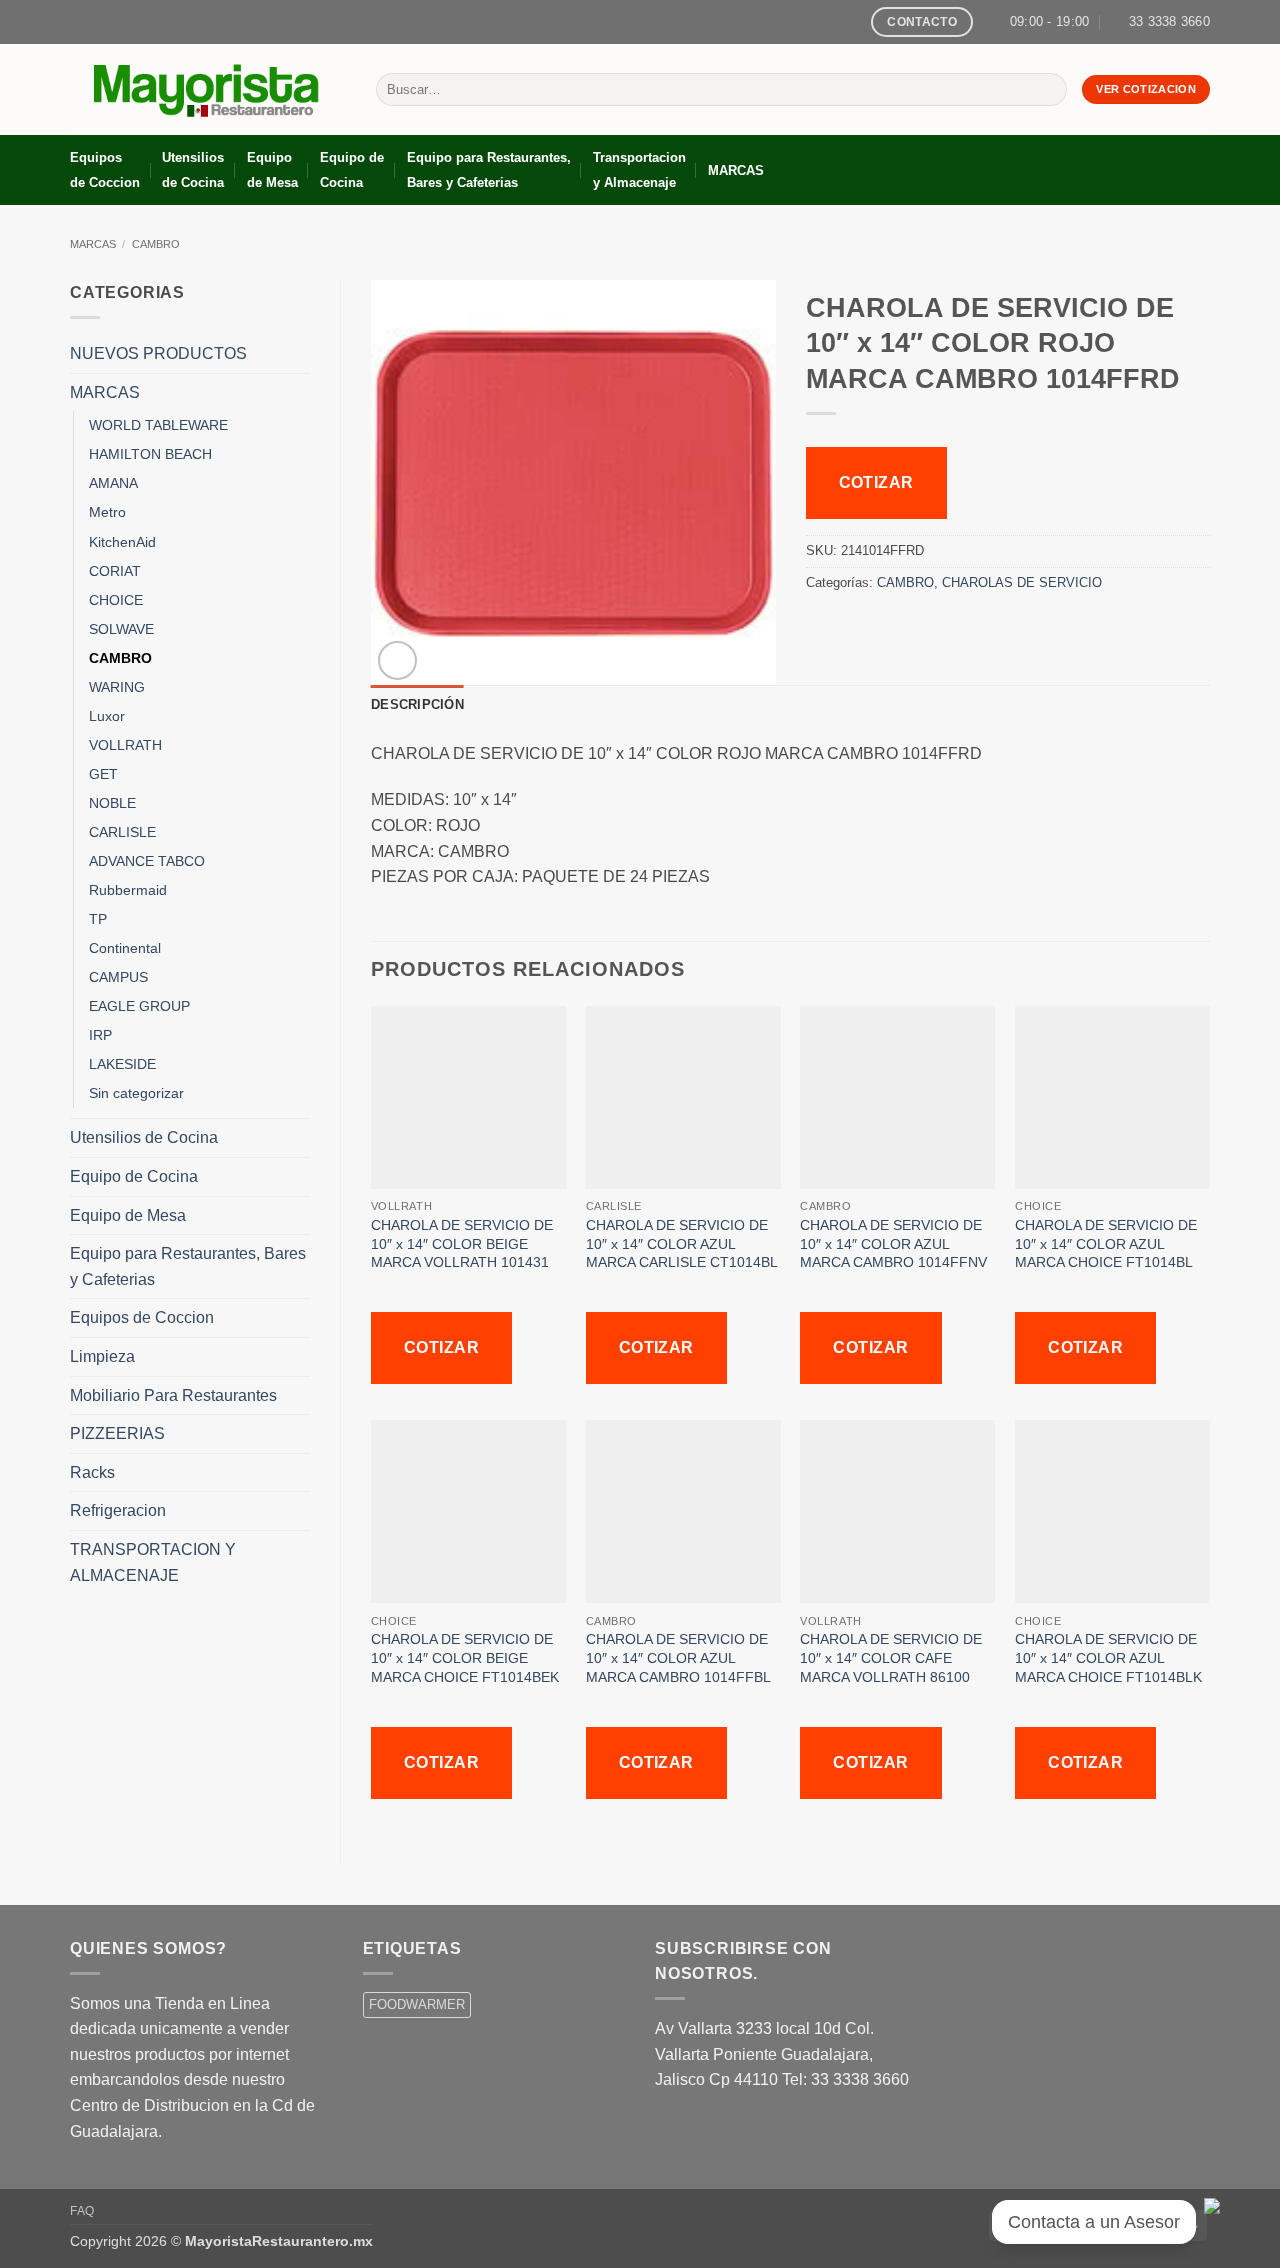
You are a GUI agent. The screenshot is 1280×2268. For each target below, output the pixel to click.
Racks (92, 1472)
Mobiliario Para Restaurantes (173, 1395)
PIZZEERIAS (117, 1433)
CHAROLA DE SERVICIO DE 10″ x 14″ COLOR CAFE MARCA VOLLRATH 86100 (891, 1657)
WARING (117, 687)
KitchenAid (122, 542)
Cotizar (876, 482)
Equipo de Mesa (272, 170)
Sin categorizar (136, 1093)
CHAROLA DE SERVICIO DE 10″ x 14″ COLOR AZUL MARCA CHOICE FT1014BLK (1108, 1657)
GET (103, 774)
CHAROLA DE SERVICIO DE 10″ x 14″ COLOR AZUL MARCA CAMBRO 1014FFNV (893, 1243)
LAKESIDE (122, 1064)
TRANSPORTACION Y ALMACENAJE (153, 1562)
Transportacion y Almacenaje (639, 170)
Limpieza (102, 1356)
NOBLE (112, 803)
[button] (397, 660)
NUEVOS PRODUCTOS (158, 353)
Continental (125, 948)
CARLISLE (122, 832)
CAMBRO (156, 244)
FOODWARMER (417, 2004)
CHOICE (116, 600)
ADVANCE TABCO (147, 861)
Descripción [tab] (417, 704)
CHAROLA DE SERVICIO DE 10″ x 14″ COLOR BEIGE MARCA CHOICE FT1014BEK (465, 1657)
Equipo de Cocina (352, 170)
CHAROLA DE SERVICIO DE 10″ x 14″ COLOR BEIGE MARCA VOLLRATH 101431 (462, 1243)
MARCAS (736, 170)
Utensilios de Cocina (193, 170)
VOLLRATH (125, 745)
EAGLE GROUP (139, 1006)
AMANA (113, 483)
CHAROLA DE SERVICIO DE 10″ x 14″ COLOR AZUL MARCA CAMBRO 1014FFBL (678, 1657)
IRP (100, 1035)
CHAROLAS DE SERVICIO (1022, 582)
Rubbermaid (128, 890)
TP (98, 919)
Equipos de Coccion (105, 170)
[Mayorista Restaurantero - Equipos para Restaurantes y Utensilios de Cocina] (208, 90)
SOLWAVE (121, 629)
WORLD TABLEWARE (158, 425)
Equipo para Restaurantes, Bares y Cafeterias (489, 170)
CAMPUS (118, 977)
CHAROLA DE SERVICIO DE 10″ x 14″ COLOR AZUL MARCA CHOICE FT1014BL (1106, 1243)
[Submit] (1047, 90)
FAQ (82, 2211)
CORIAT (115, 571)
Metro (107, 512)
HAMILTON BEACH (150, 454)
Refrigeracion (118, 1510)
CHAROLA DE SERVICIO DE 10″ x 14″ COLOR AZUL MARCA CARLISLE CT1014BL (682, 1243)
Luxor (107, 716)
